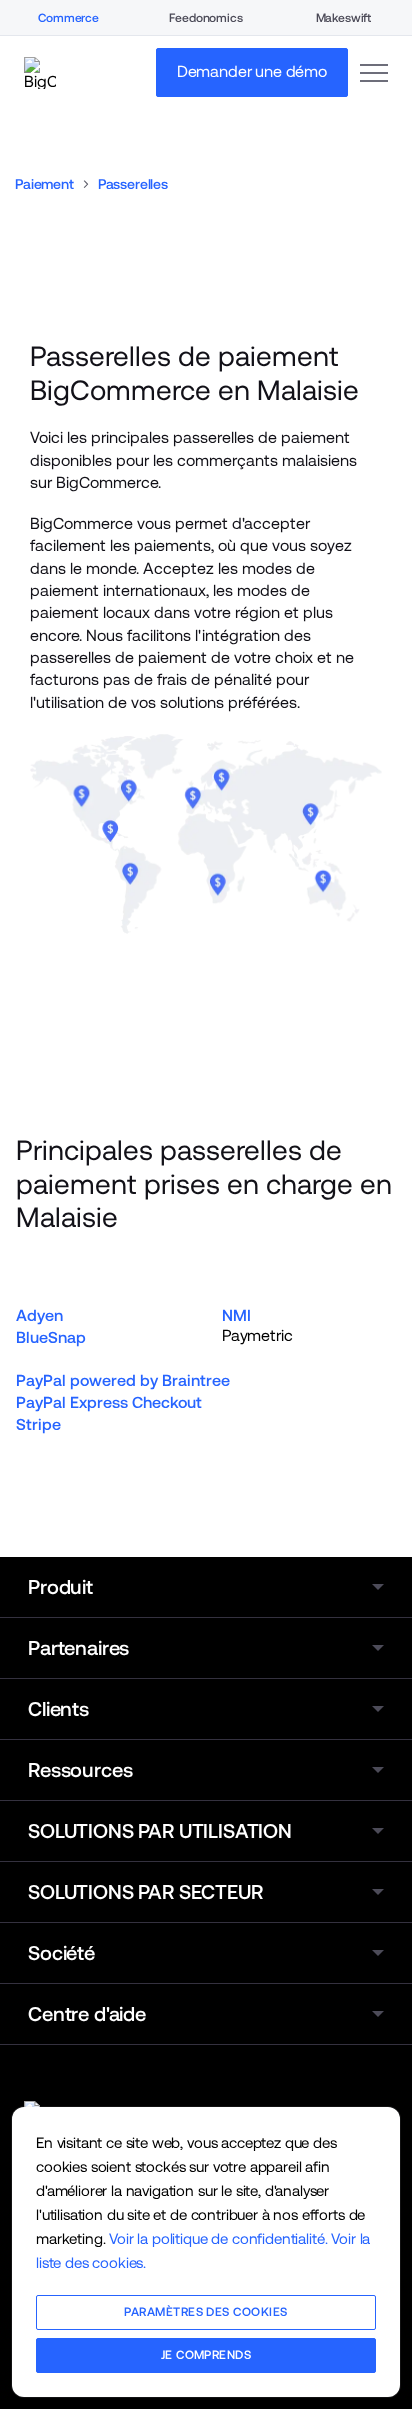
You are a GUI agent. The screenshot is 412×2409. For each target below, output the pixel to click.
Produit (60, 1587)
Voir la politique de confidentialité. (218, 2238)
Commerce (68, 18)
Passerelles (133, 184)
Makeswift (344, 18)
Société (61, 1953)
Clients (58, 1709)
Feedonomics (205, 18)
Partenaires (78, 1648)
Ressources (80, 1770)
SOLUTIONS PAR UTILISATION (160, 1831)
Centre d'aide (87, 2014)
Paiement (44, 184)
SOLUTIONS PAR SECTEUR (145, 1892)
